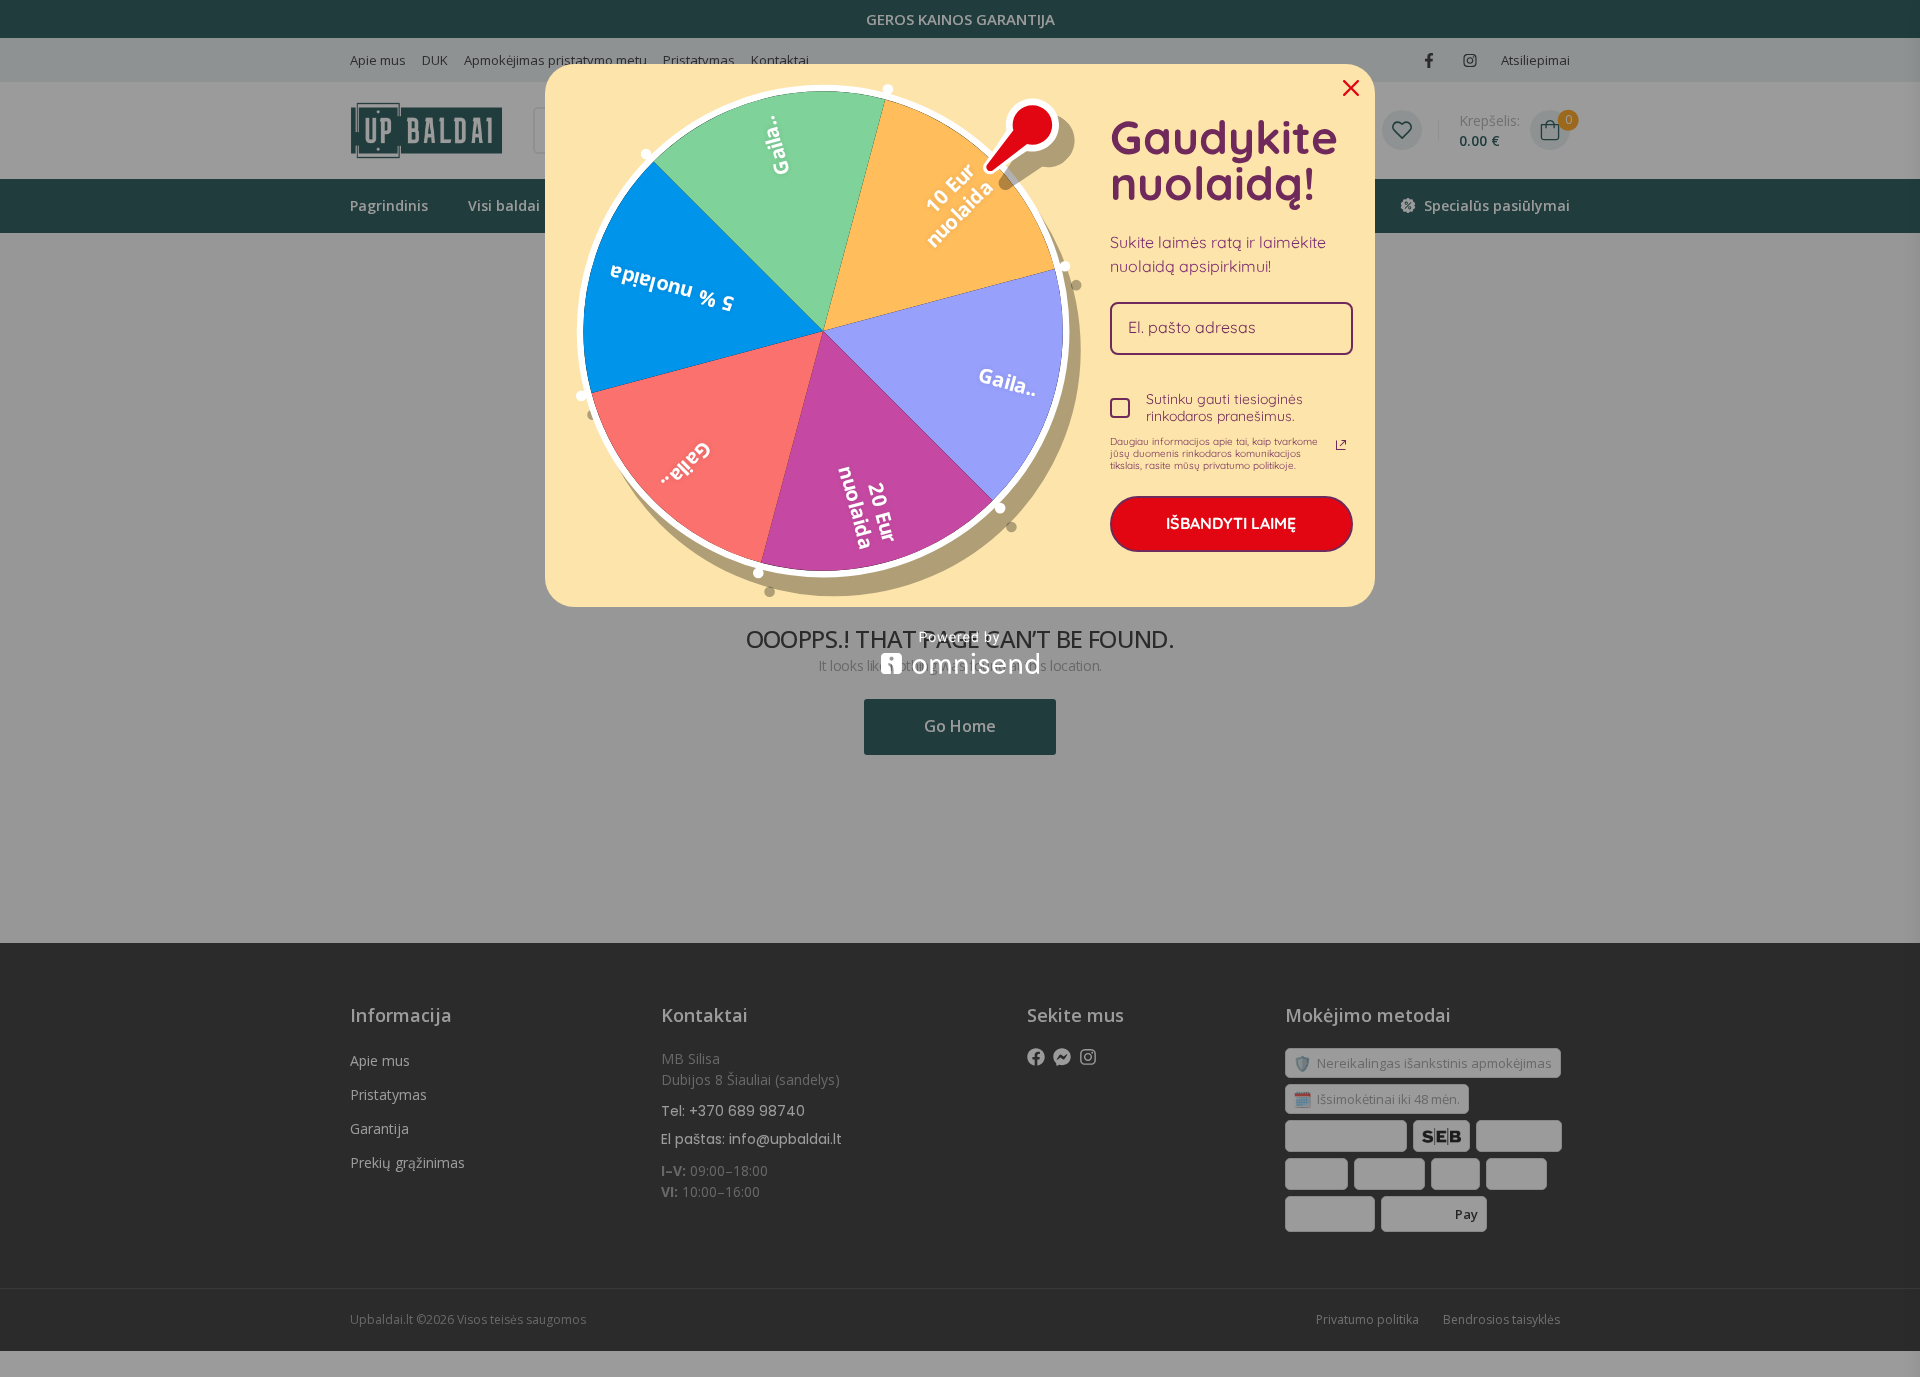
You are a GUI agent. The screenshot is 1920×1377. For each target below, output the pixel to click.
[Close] (1351, 88)
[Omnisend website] (960, 652)
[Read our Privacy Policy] (1341, 445)
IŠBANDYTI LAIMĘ (1231, 523)
